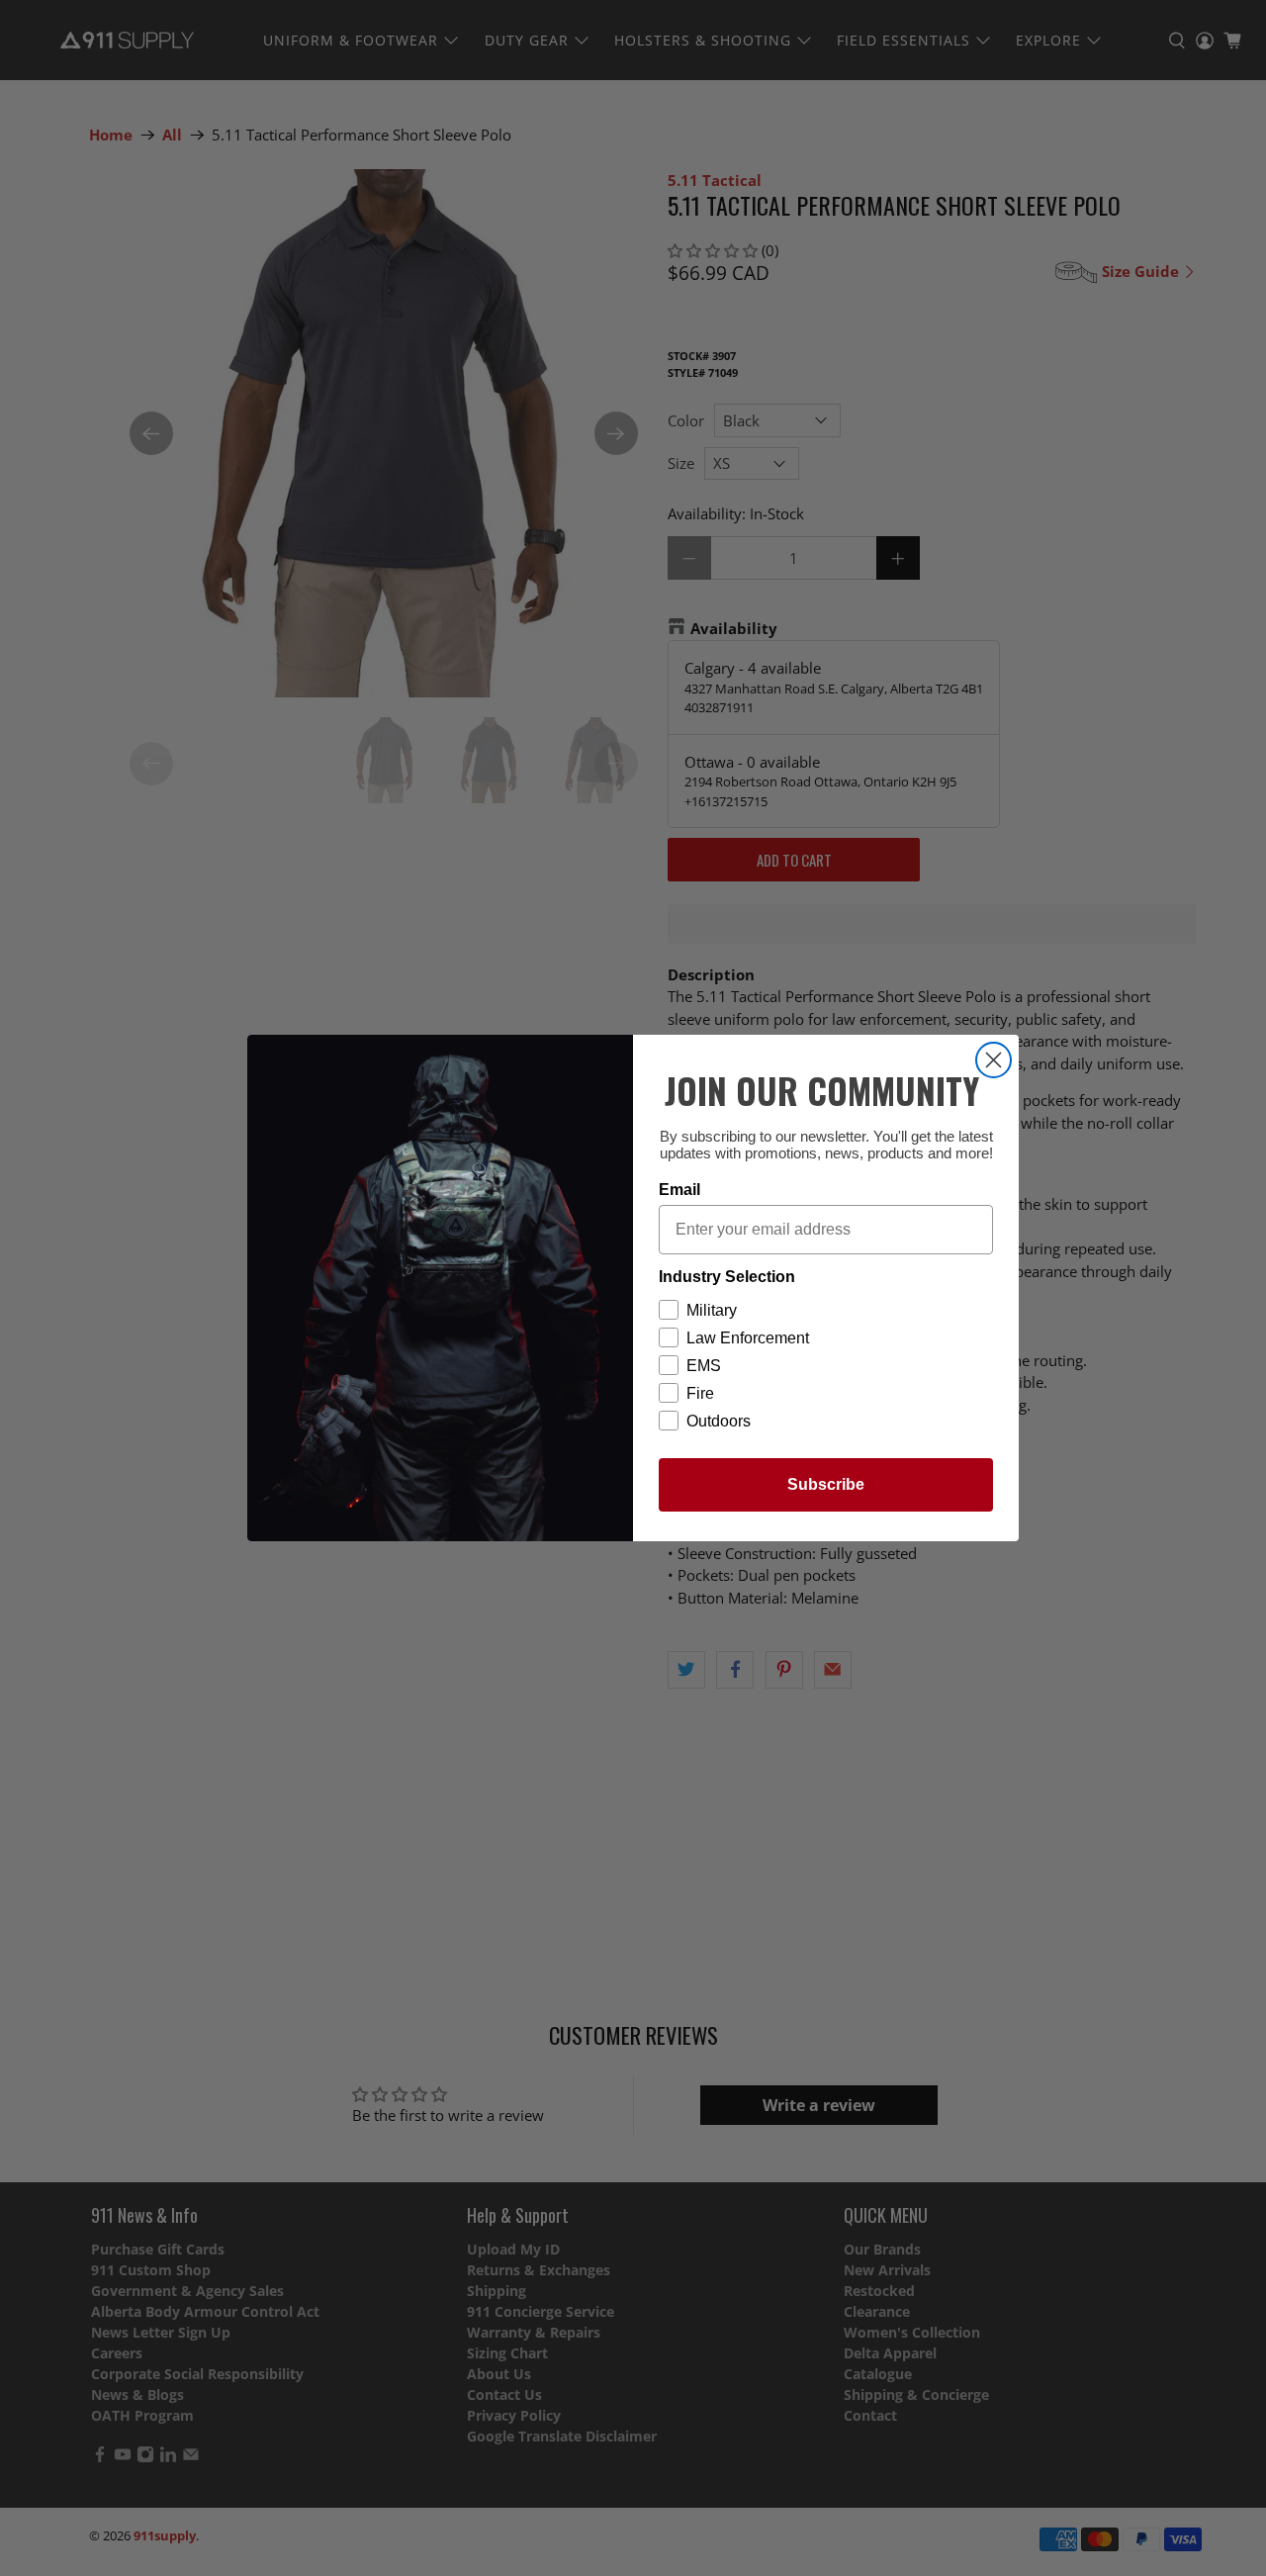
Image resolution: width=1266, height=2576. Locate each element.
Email (679, 1190)
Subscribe (826, 1484)
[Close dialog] (994, 1060)
